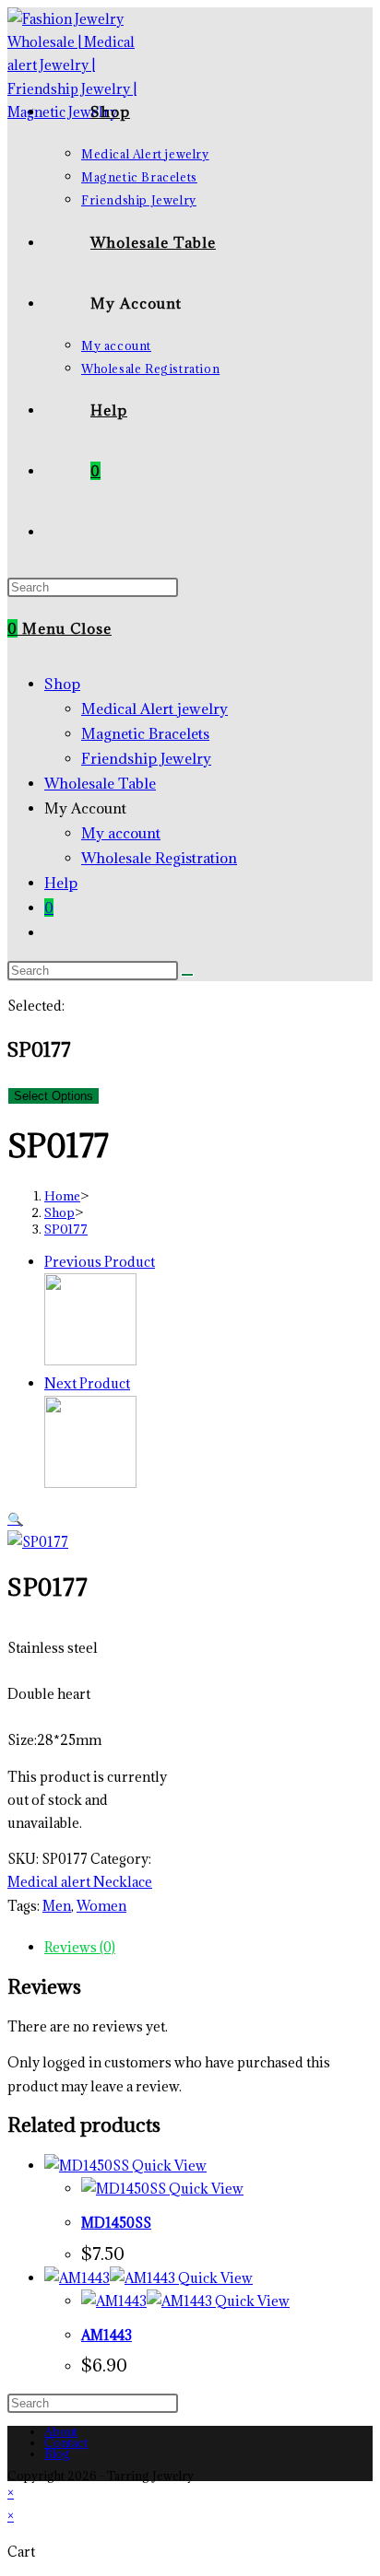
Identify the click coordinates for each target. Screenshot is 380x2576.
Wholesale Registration (159, 858)
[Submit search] (187, 975)
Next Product (87, 1383)
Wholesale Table (100, 783)
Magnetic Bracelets (145, 733)
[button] (15, 1519)
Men (57, 1906)
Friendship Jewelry (146, 758)
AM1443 (107, 2335)
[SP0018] (90, 1360)
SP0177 (66, 1229)
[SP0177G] (90, 1483)
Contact (66, 2442)
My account (121, 833)
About (61, 2431)
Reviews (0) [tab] (80, 1947)
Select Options (53, 1096)
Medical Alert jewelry (154, 708)
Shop (62, 684)
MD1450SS (116, 2223)
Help (61, 883)
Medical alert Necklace (80, 1882)
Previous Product (100, 1262)
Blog (57, 2453)
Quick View (168, 2166)
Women (101, 1906)
